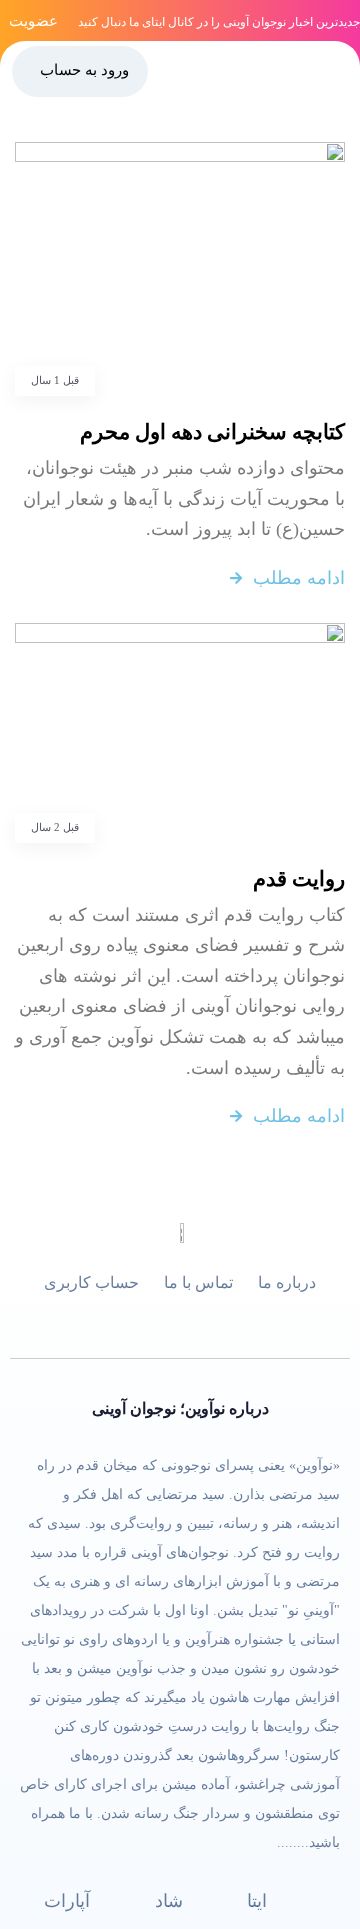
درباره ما (287, 1282)
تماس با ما (198, 1282)
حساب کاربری (91, 1282)
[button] (337, 69)
